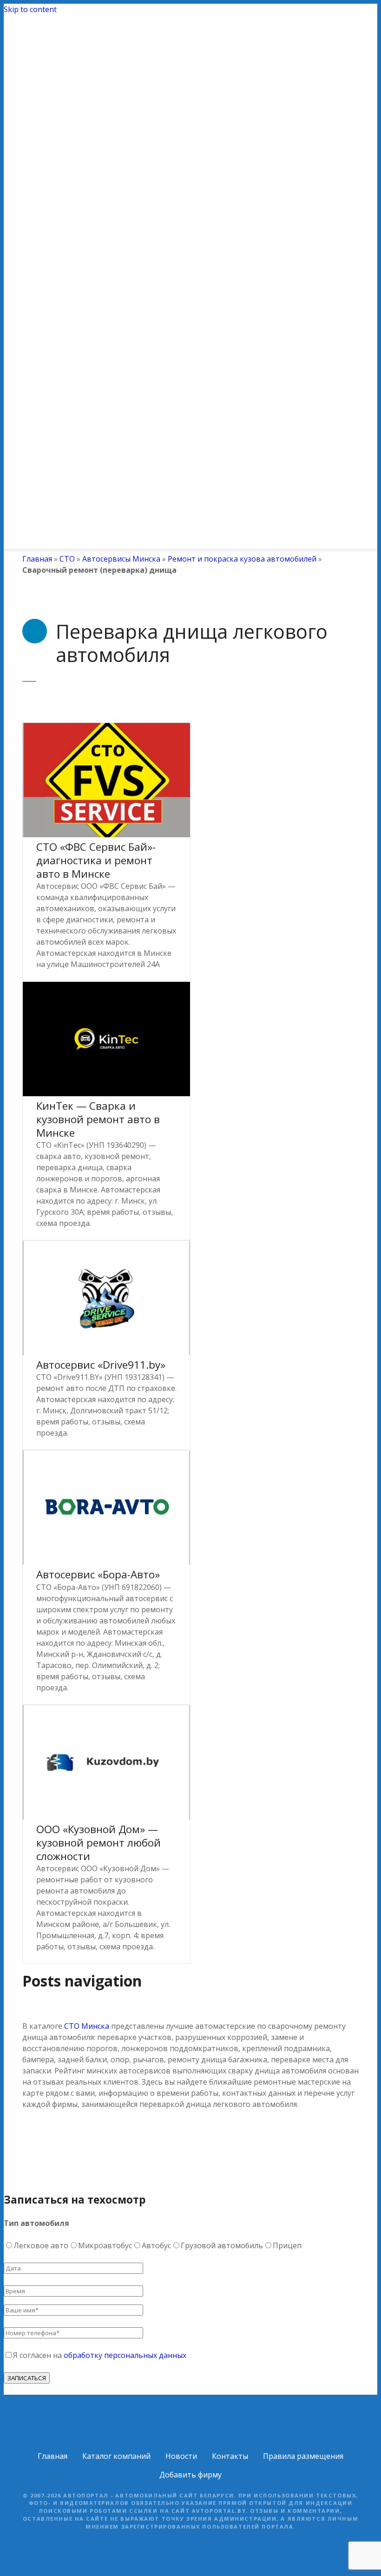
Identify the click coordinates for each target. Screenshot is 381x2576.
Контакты (230, 2456)
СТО (67, 559)
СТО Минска (87, 2026)
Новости (181, 2456)
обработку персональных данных (125, 2355)
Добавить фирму (190, 2475)
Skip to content (30, 9)
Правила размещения (303, 2456)
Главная (37, 559)
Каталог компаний (116, 2456)
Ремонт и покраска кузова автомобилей (242, 559)
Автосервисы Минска (121, 559)
